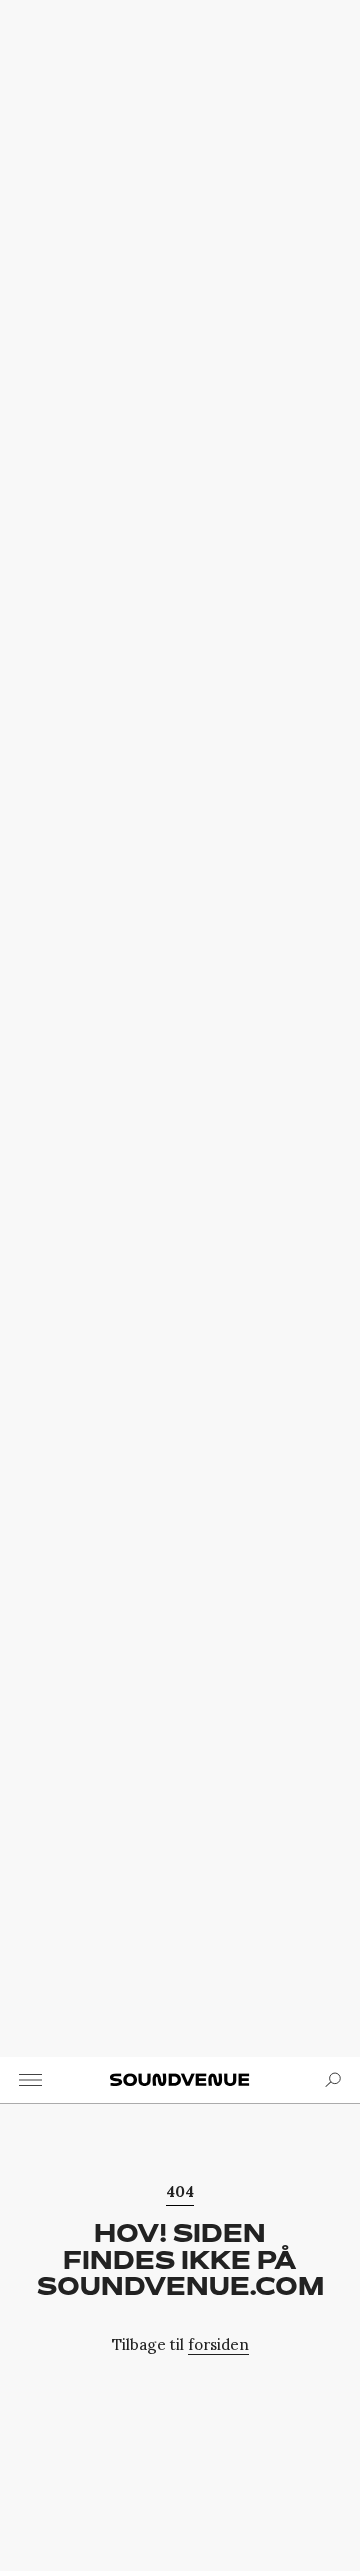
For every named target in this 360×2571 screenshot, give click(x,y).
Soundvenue (180, 2079)
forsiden (218, 2344)
